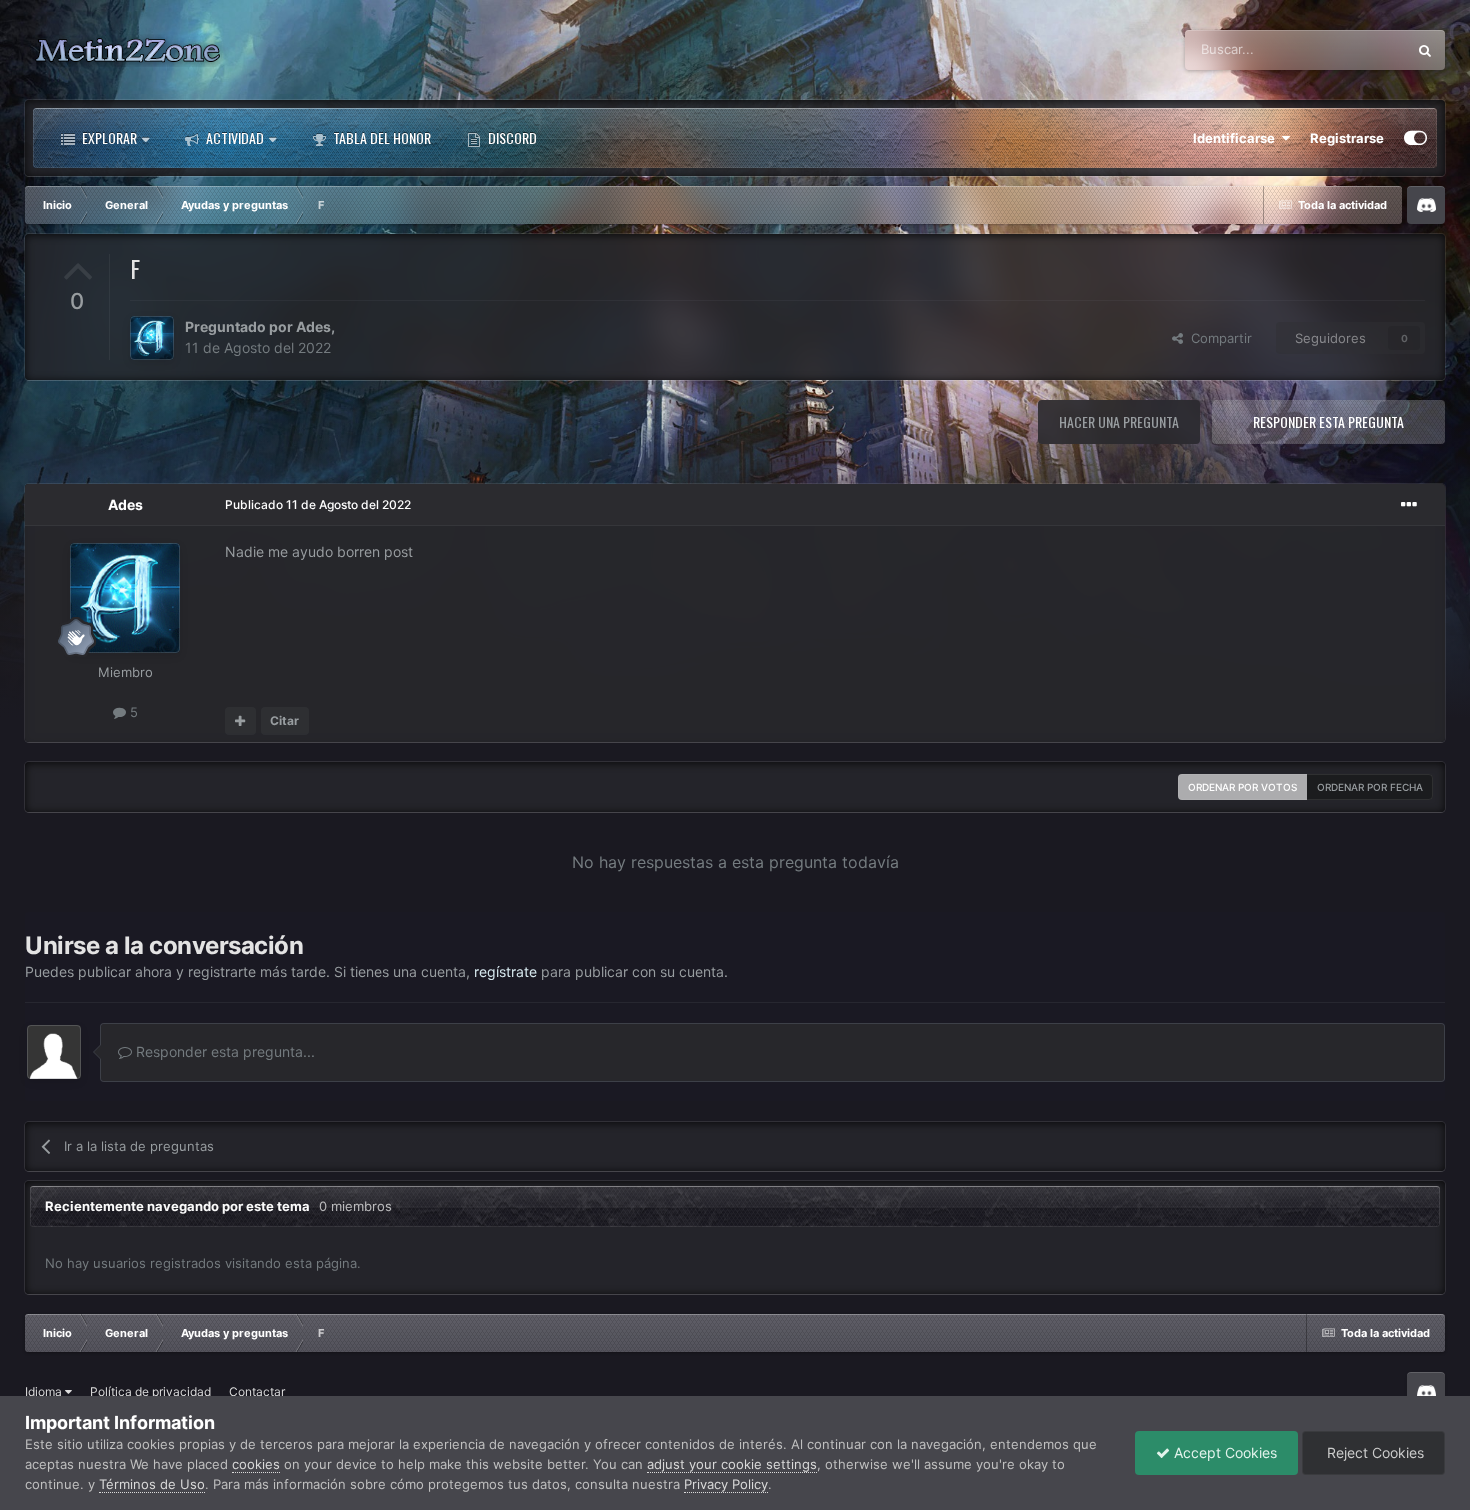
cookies (256, 1464)
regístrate (505, 971)
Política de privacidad (150, 1391)
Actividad (233, 137)
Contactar (257, 1391)
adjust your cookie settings (732, 1464)
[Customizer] (1415, 138)
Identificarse (1237, 138)
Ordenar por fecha (1370, 787)
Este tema (1350, 49)
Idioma (45, 1391)
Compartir (1217, 338)
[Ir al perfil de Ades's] (152, 338)
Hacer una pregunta (1119, 421)
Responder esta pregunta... (223, 1051)
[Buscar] (1425, 50)
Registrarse (1347, 138)
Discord (511, 137)
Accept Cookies (1223, 1452)
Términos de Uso (152, 1484)
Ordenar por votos (1242, 787)
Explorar (108, 137)
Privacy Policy (726, 1484)
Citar (284, 720)
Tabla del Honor (380, 137)
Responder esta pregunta (1328, 421)
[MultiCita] (240, 721)
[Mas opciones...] (1409, 505)
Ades (313, 326)
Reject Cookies (1373, 1452)
